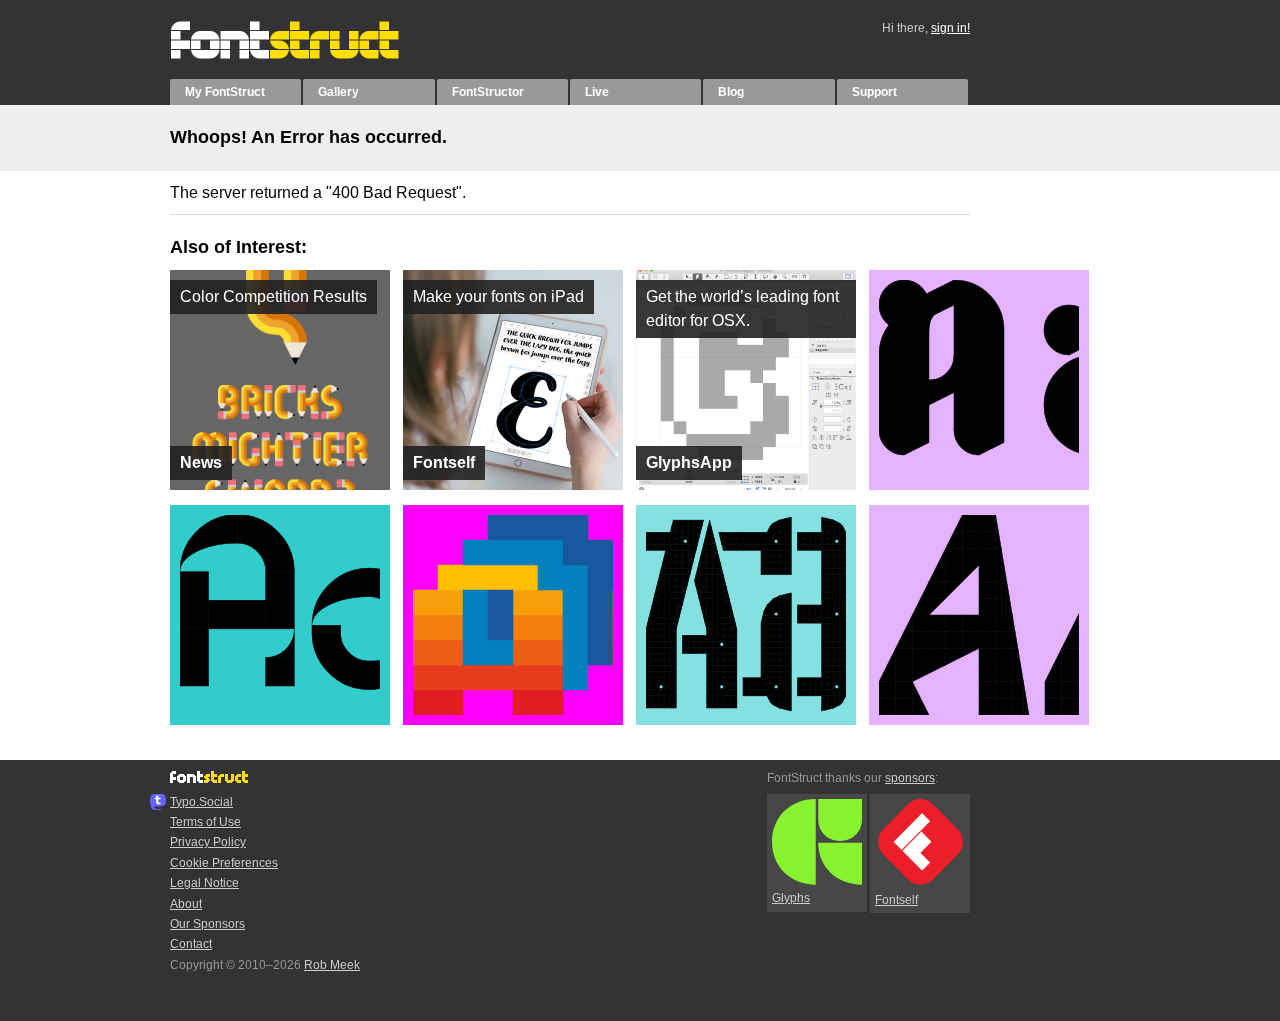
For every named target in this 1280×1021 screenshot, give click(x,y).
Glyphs (791, 898)
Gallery (338, 92)
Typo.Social (201, 802)
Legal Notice (204, 883)
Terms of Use (205, 822)
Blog (731, 92)
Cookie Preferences (224, 863)
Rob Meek (332, 965)
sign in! (950, 28)
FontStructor (488, 92)
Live (597, 92)
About (186, 904)
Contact (191, 944)
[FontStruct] (305, 55)
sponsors (910, 778)
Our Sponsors (207, 924)
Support (874, 92)
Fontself (896, 900)
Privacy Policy (208, 842)
